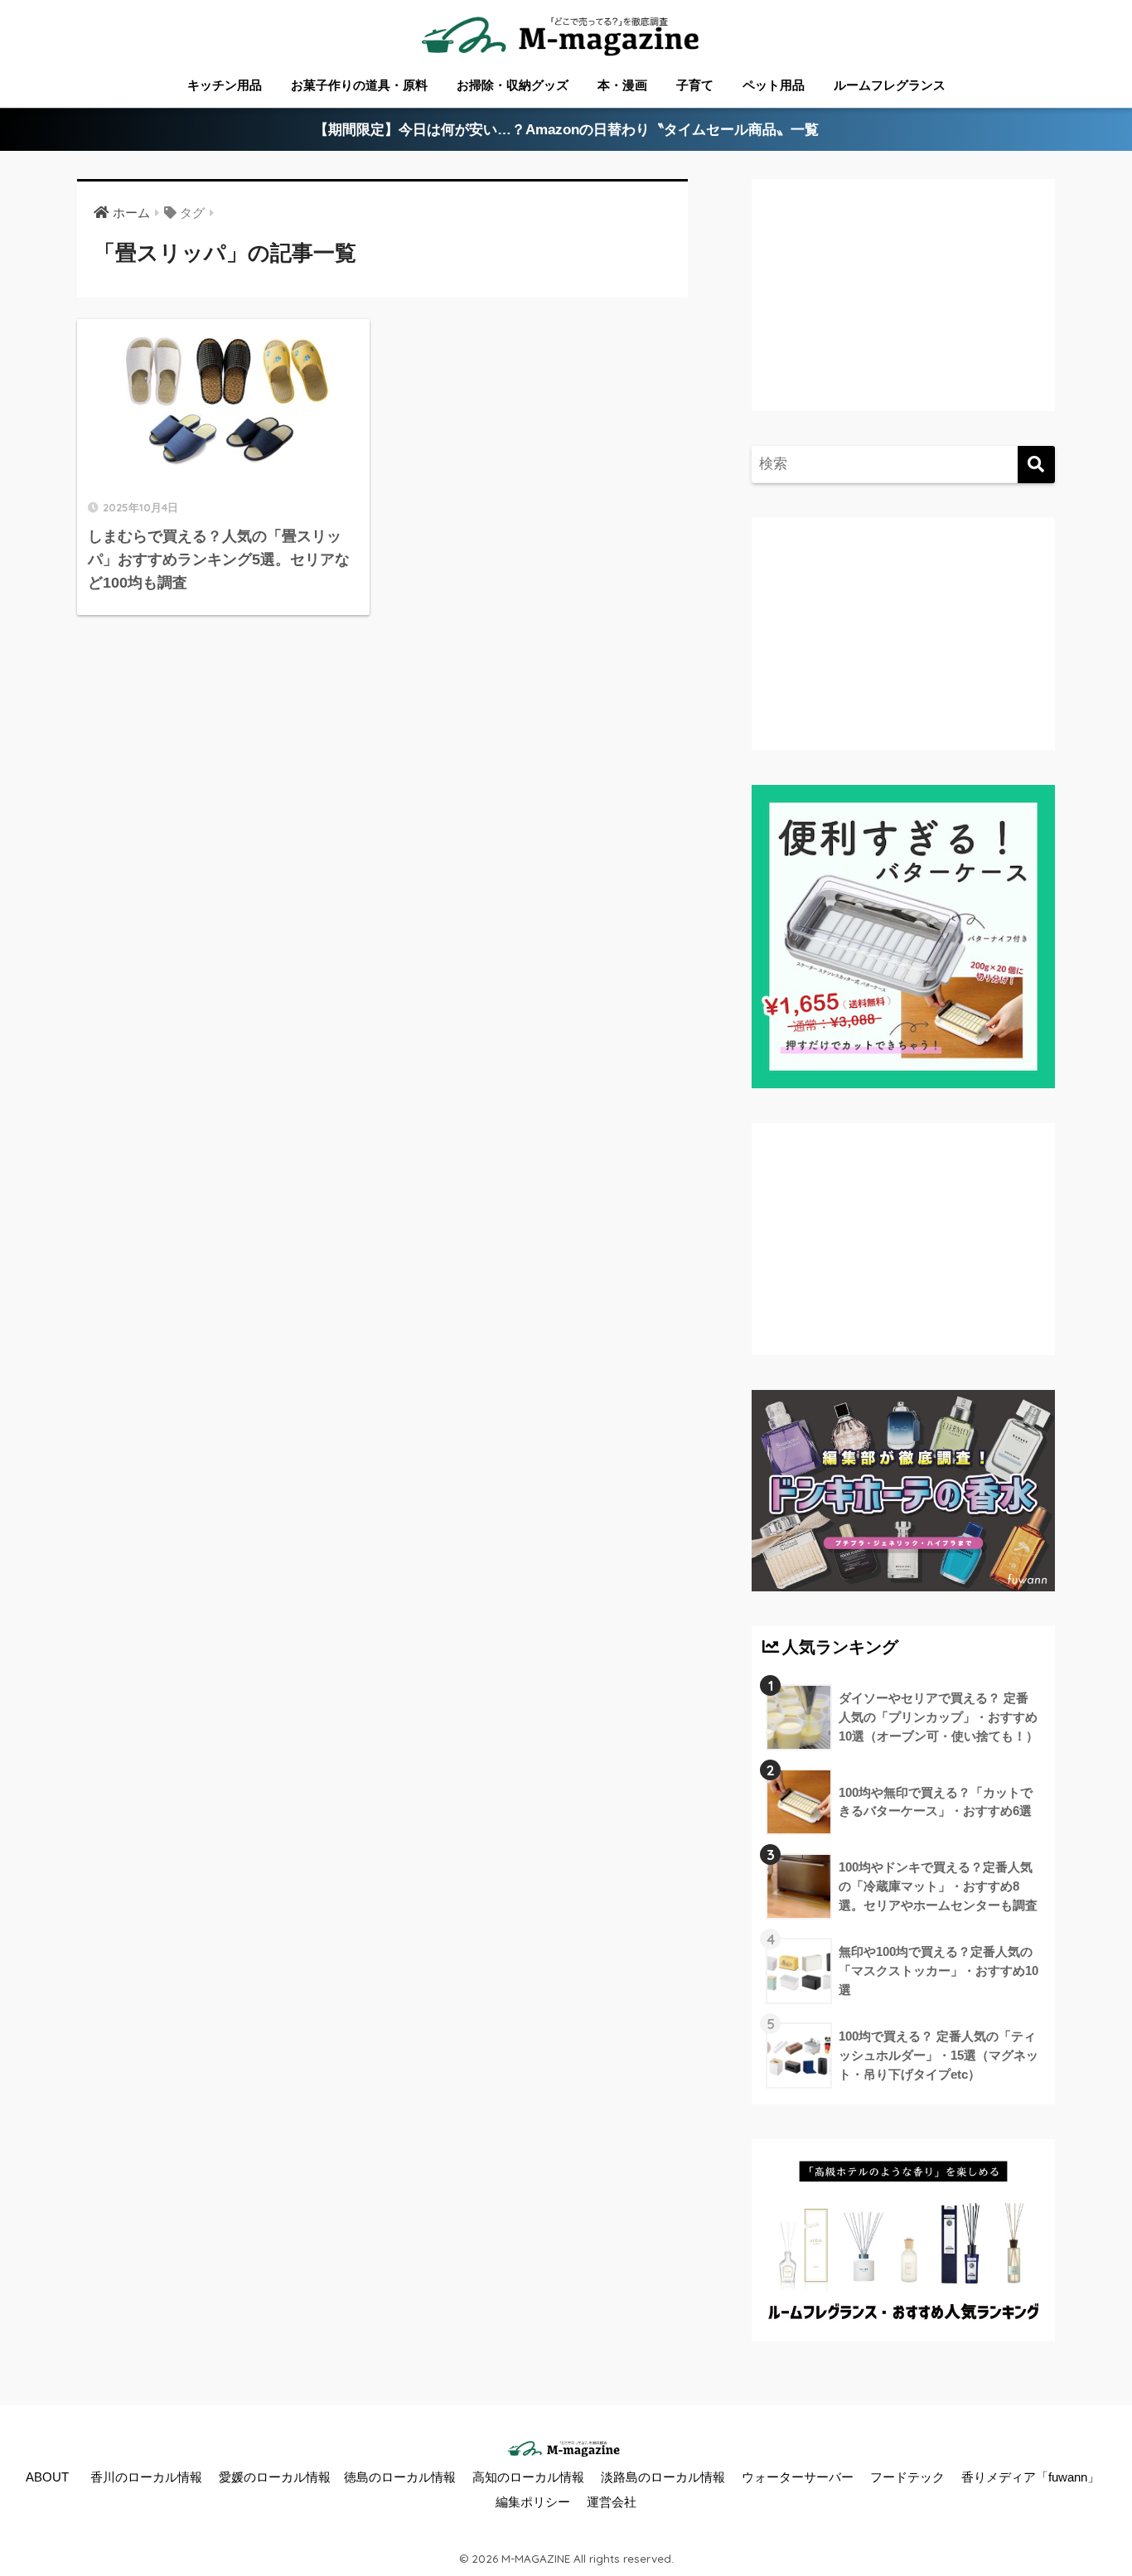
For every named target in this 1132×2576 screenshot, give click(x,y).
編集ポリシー (533, 2502)
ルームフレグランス (890, 85)
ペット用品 (774, 85)
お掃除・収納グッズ (513, 85)
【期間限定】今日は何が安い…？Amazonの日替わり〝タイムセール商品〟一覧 (566, 130)
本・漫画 (622, 85)
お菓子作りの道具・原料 (359, 85)
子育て (695, 85)
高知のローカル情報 (528, 2477)
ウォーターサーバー (798, 2477)
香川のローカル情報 (146, 2477)
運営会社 (612, 2502)
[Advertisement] (901, 312)
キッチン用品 (225, 85)
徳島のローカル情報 (400, 2477)
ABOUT (47, 2477)
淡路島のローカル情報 (663, 2477)
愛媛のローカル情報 (275, 2477)
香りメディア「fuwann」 (1030, 2477)
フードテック (907, 2477)
